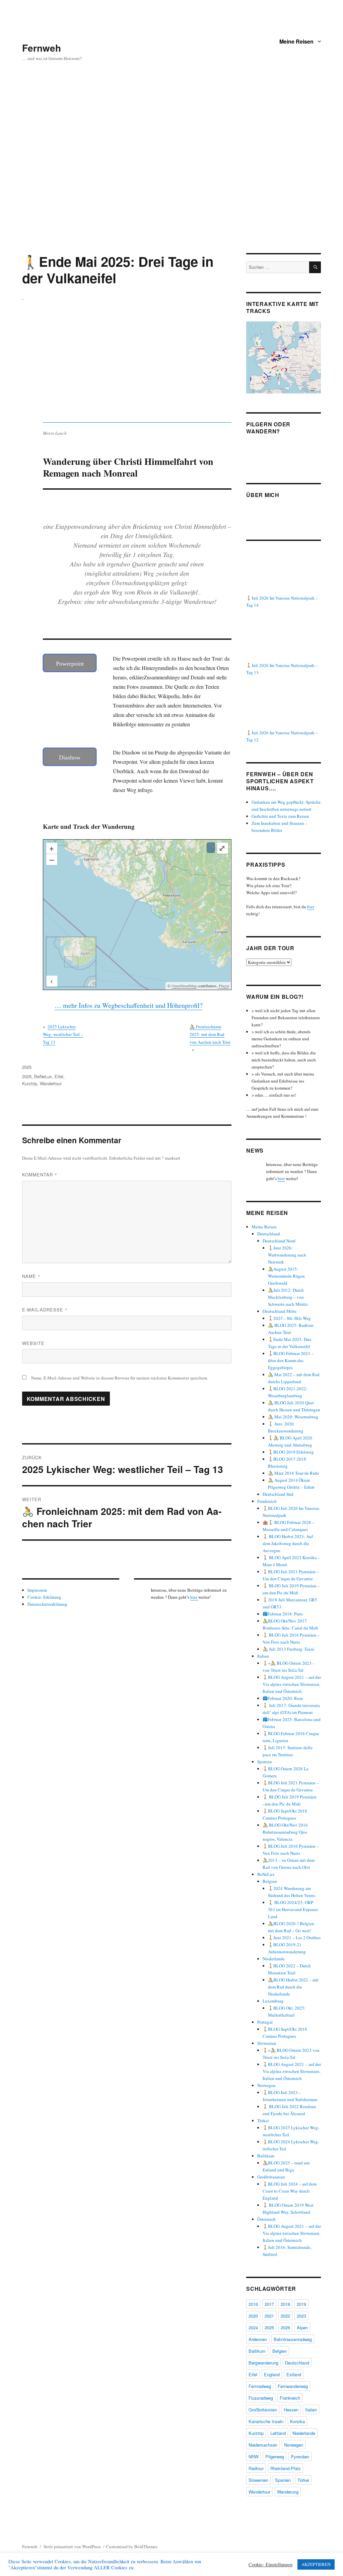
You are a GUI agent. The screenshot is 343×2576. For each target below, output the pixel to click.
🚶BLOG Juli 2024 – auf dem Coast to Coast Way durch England (290, 2191)
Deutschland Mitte (280, 1311)
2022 (285, 2316)
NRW (254, 2457)
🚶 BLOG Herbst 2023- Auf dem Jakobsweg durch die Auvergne (288, 1543)
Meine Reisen (296, 41)
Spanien (265, 1762)
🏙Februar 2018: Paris (283, 1614)
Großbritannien (271, 2177)
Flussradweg (261, 2398)
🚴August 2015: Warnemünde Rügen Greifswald (286, 1276)
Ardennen (258, 2339)
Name (31, 1276)
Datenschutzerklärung (47, 1604)
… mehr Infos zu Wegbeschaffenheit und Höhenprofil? (129, 1005)
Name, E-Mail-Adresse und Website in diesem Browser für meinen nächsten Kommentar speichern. (120, 1378)
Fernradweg (260, 2386)
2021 (269, 2316)
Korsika (297, 2421)
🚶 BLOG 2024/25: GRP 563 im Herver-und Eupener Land (293, 1909)
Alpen (302, 2327)
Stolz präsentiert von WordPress (72, 2547)
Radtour (256, 2468)
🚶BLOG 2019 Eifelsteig (291, 1452)
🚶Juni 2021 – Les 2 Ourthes (294, 1938)
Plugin (223, 986)
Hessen (291, 2410)
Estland (294, 2374)
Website (33, 1343)
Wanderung (288, 2492)
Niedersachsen (263, 2445)
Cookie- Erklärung (44, 1597)
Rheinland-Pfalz (286, 2468)
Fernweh (42, 48)
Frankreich (267, 1501)
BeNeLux (43, 1076)
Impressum (37, 1590)
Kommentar (40, 1175)
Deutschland (269, 1234)
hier (194, 1597)
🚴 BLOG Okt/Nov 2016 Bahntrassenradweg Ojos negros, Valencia (285, 1832)
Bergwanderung (263, 2363)
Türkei (263, 2121)
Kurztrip (30, 1083)
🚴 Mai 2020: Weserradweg (293, 1417)
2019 (301, 2304)
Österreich (266, 2219)
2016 (253, 2304)
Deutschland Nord (279, 1241)
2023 (301, 2316)
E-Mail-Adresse (45, 1310)
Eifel (59, 1076)
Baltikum (266, 2156)
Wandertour (51, 1083)
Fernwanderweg (293, 2386)
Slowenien (267, 2043)
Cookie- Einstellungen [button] (270, 2565)
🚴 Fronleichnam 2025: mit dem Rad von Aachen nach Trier (210, 1034)
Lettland (278, 2433)
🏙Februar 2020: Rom (283, 1698)
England (272, 2374)
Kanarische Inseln (266, 2421)
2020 (253, 2316)
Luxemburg (273, 2001)
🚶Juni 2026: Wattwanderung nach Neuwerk (287, 1255)
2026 (285, 2327)
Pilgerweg (275, 2457)
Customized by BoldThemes (132, 2547)
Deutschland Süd (278, 1494)
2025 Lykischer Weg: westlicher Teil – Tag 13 (63, 1034)
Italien (263, 1656)
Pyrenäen (300, 2457)
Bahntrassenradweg (293, 2339)
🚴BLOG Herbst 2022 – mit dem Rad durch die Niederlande (293, 1987)
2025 (27, 1067)
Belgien (270, 1881)
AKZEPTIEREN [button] (316, 2564)
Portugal (265, 2022)
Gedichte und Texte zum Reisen (280, 816)
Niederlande (274, 1959)
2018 (285, 2304)
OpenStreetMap (184, 986)
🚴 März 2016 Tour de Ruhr (293, 1473)
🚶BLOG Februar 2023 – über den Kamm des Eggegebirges (291, 1360)
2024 (253, 2327)
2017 (269, 2304)
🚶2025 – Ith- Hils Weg (289, 1318)
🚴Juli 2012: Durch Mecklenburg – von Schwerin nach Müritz (288, 1297)
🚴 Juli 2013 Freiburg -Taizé (288, 1649)
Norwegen (266, 2085)
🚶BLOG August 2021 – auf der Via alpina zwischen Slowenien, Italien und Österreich (292, 1684)
